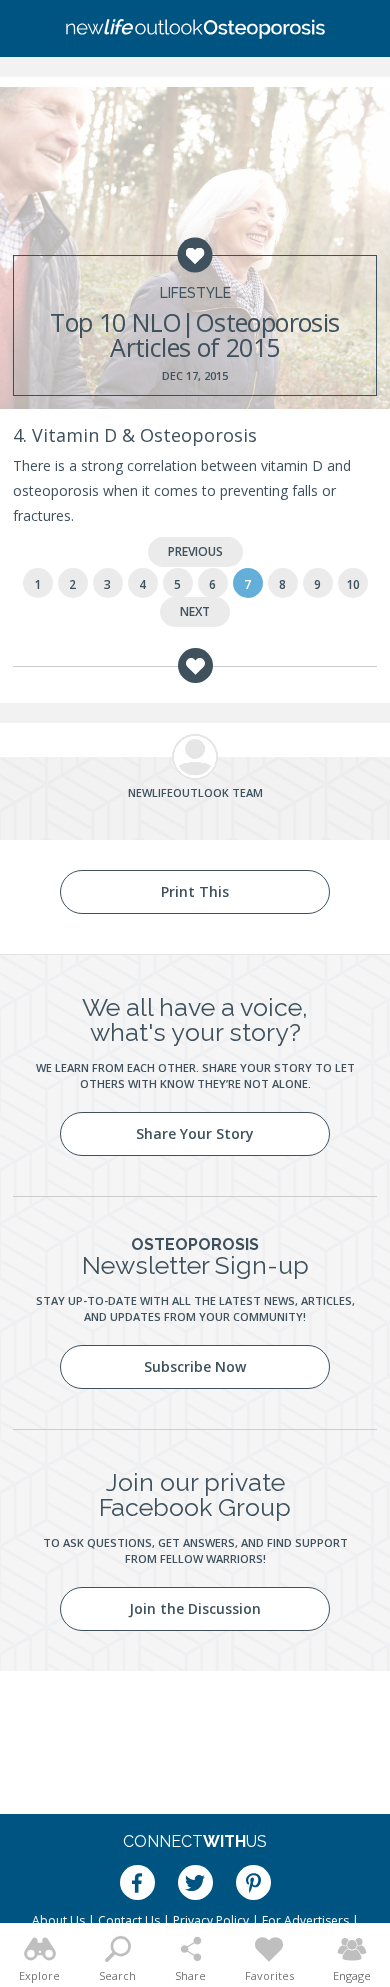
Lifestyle (195, 293)
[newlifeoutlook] (195, 29)
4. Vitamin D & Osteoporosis (135, 435)
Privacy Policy (211, 1920)
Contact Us (129, 1920)
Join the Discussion (195, 1608)
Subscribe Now (195, 1366)
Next (195, 611)
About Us (58, 1920)
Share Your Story (195, 1133)
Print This (195, 891)
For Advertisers (305, 1920)
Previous (195, 551)
